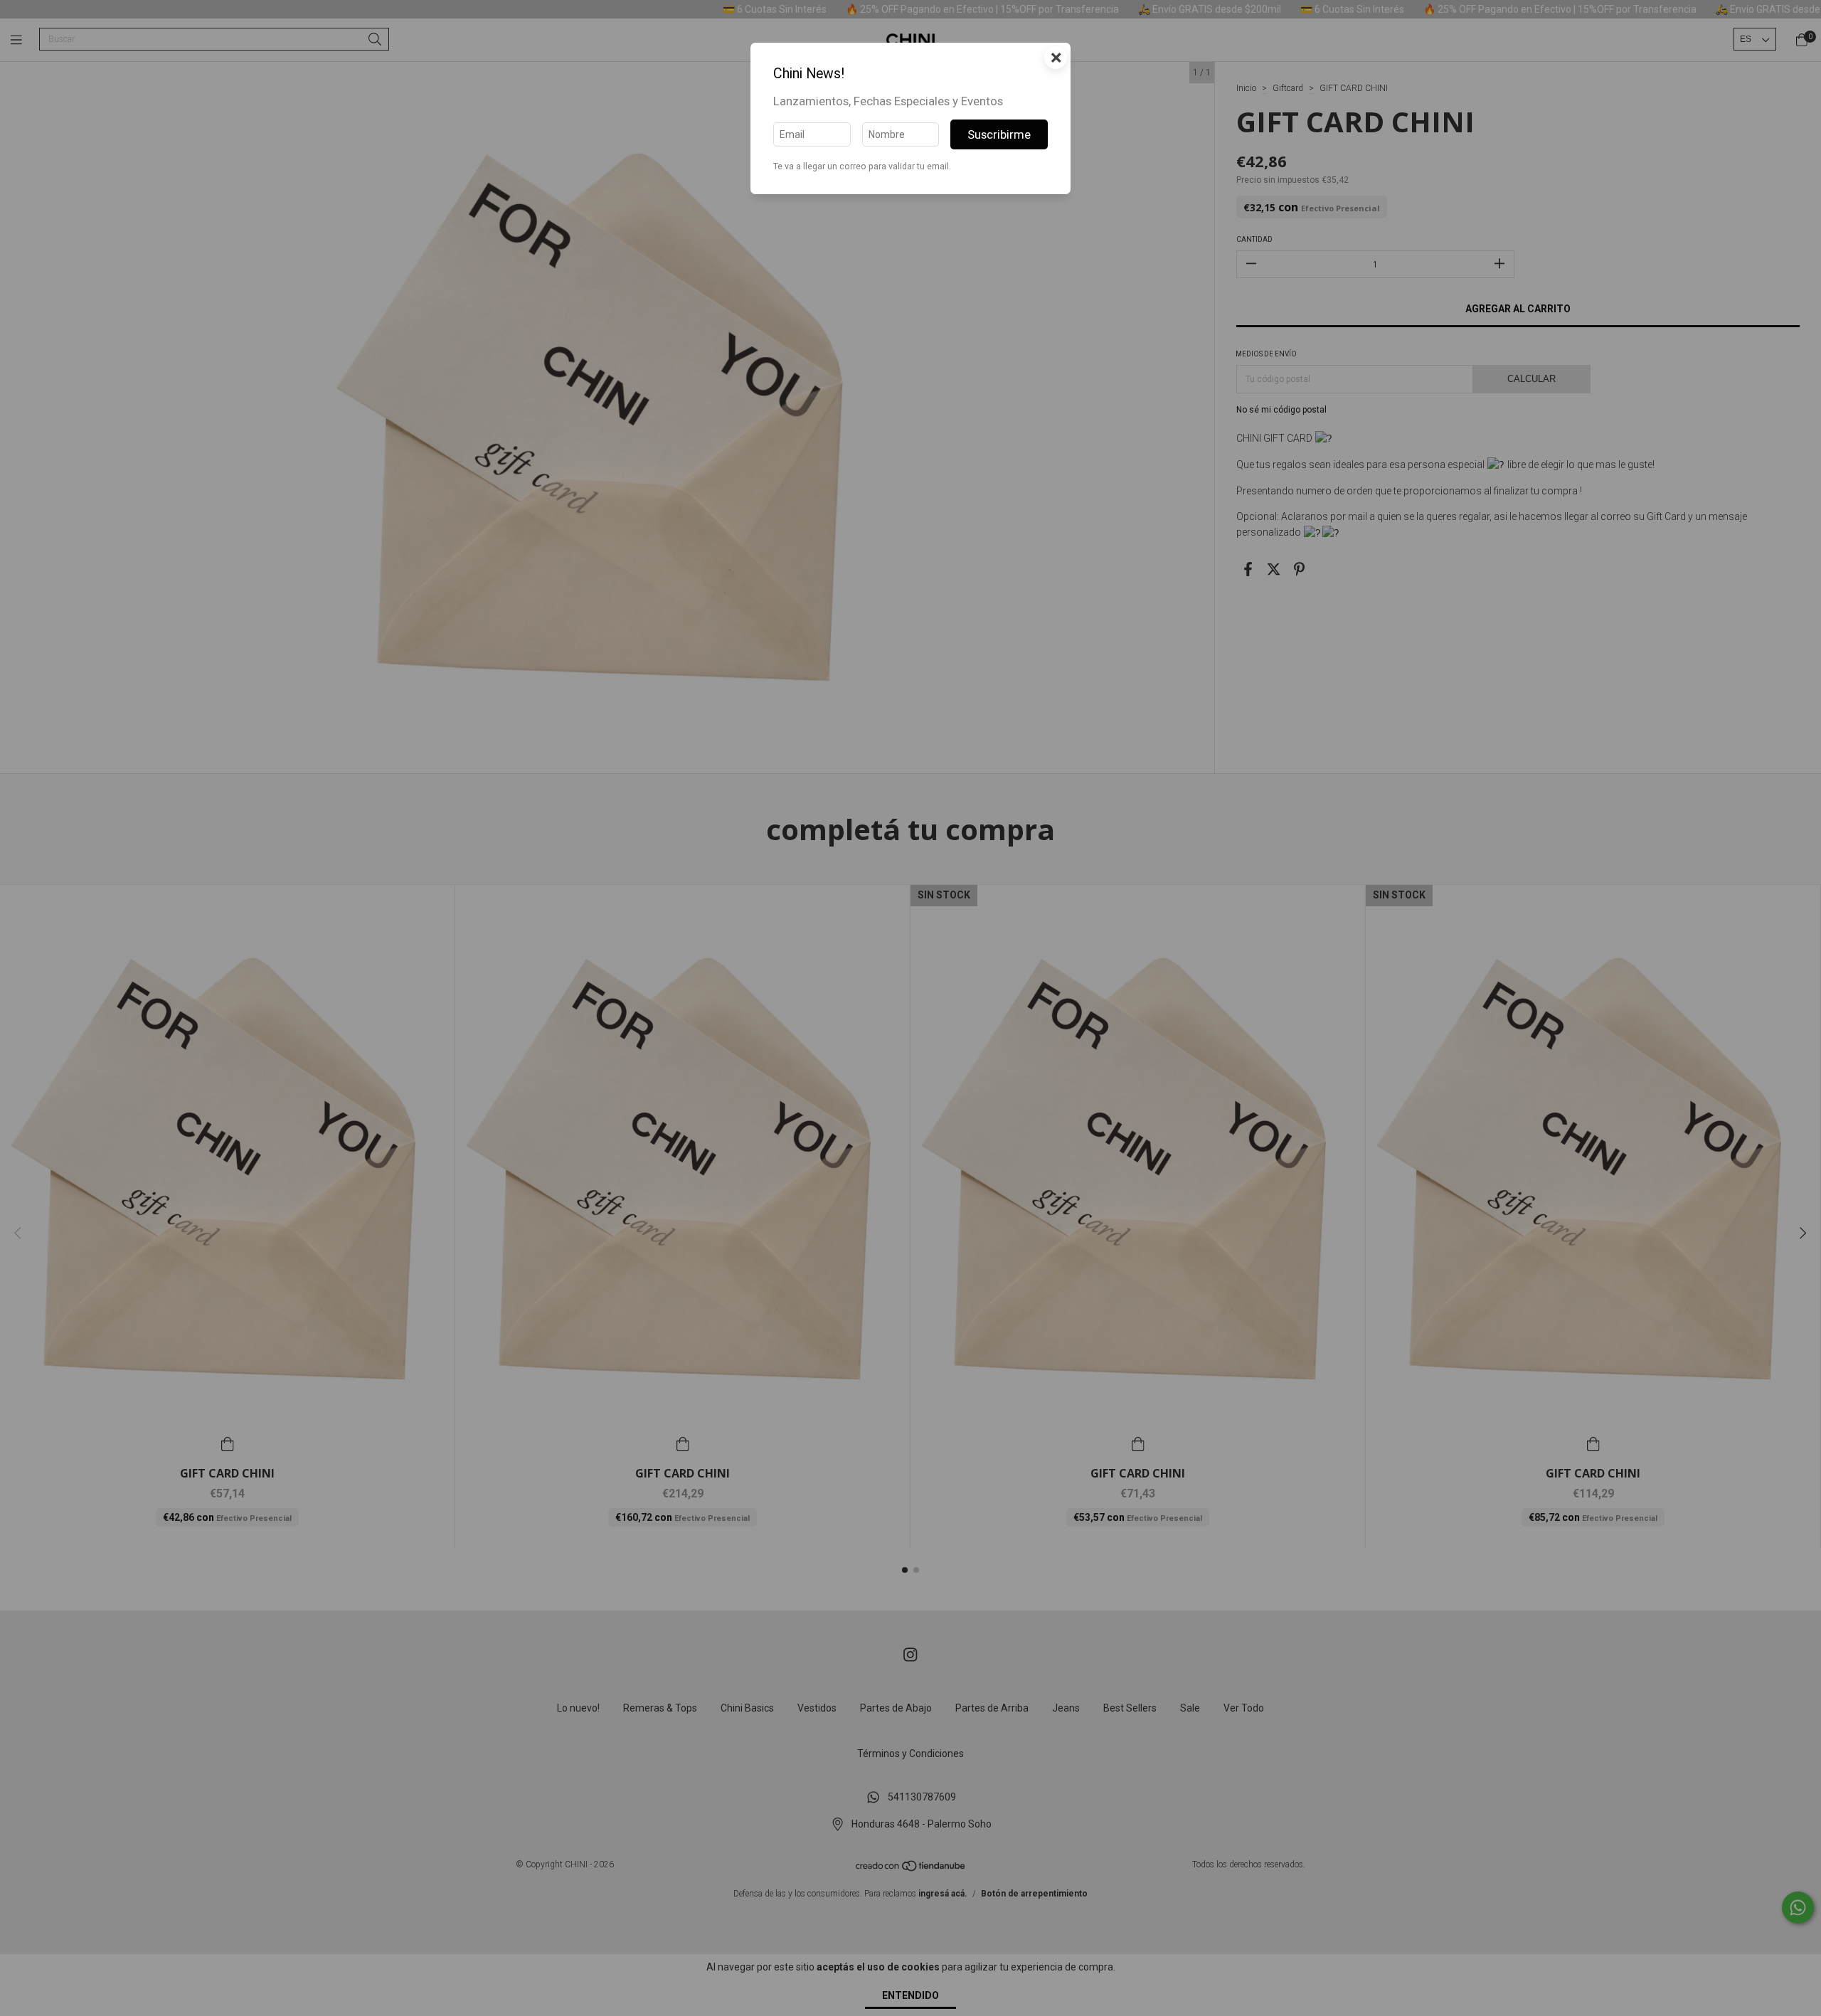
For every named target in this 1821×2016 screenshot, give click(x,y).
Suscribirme (999, 134)
